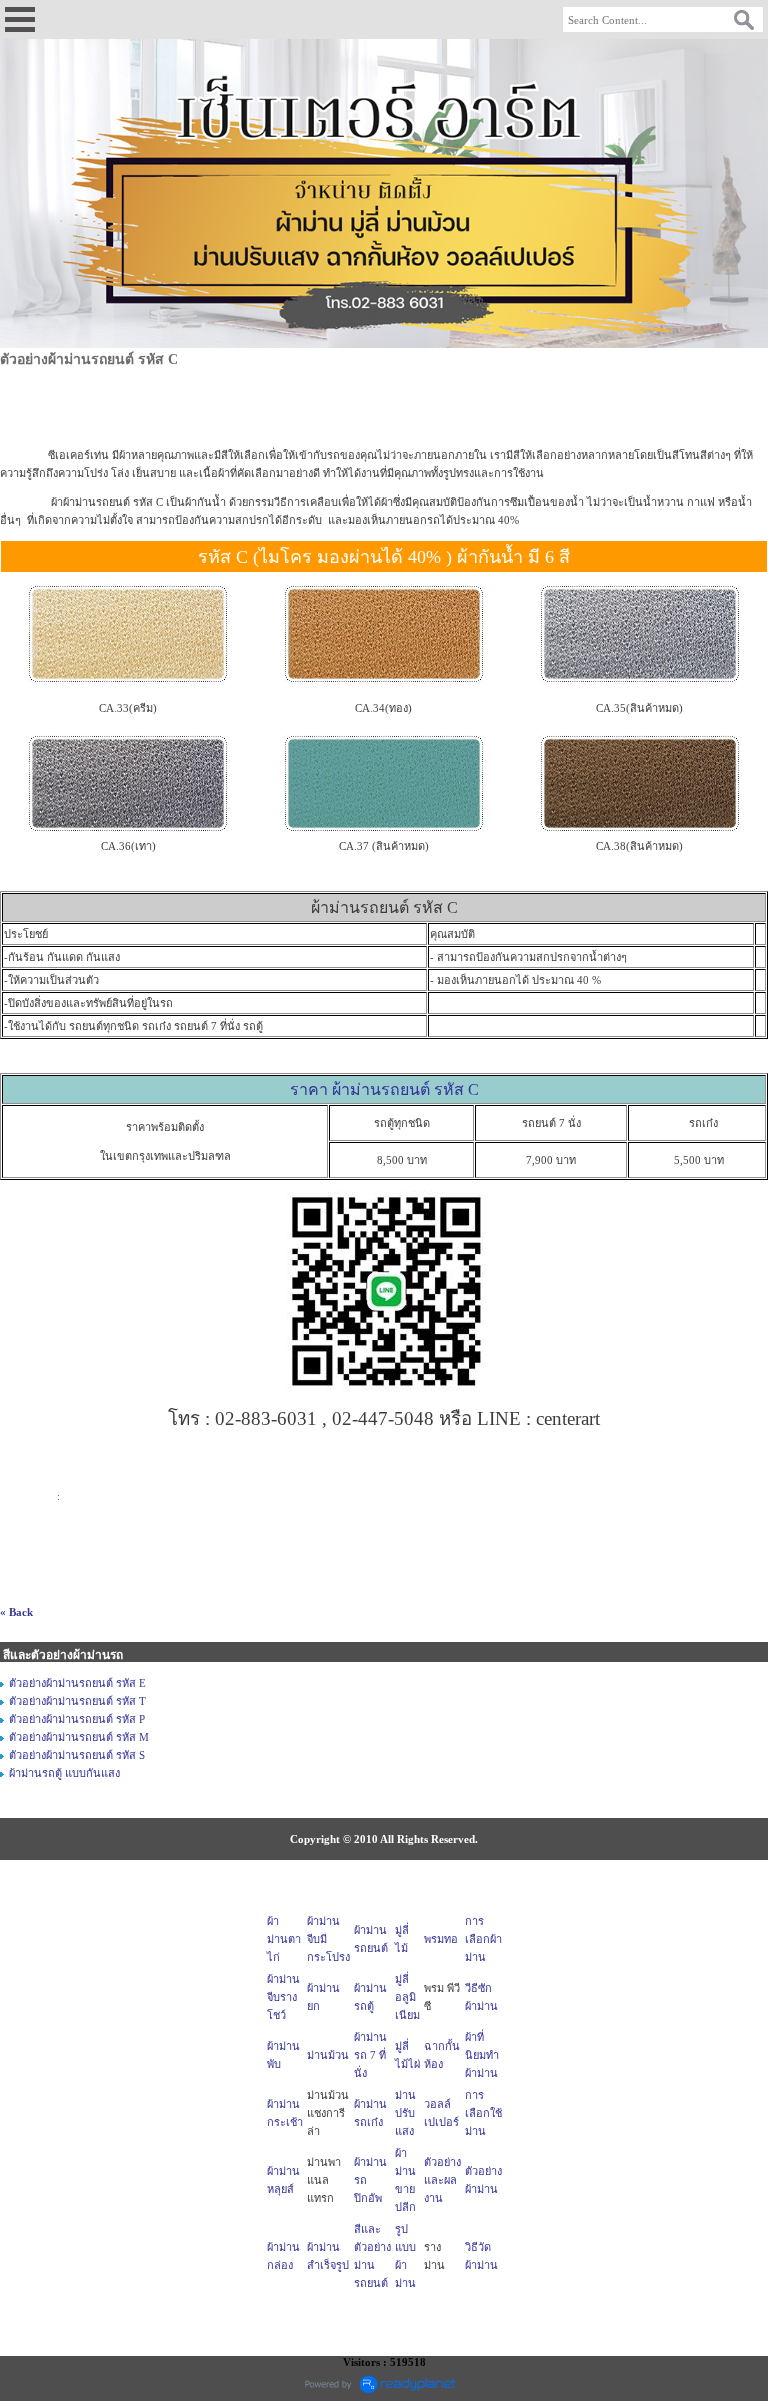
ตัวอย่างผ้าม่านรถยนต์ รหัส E (77, 1683)
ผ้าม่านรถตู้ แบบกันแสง (64, 1773)
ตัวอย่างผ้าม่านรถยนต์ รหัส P (77, 1719)
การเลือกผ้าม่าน (483, 1939)
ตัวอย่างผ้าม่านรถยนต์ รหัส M (79, 1737)
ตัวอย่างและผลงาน (442, 2180)
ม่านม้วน (328, 2055)
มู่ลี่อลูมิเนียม (407, 1997)
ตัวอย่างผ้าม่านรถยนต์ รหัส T (77, 1701)
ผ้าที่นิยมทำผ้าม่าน (482, 2055)
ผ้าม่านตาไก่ (284, 1939)
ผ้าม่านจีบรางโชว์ (283, 1997)
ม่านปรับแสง (405, 2113)
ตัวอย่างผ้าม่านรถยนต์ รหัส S (77, 1755)
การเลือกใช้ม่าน (483, 2113)
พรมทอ (441, 1939)
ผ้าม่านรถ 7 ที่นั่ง (370, 2055)
